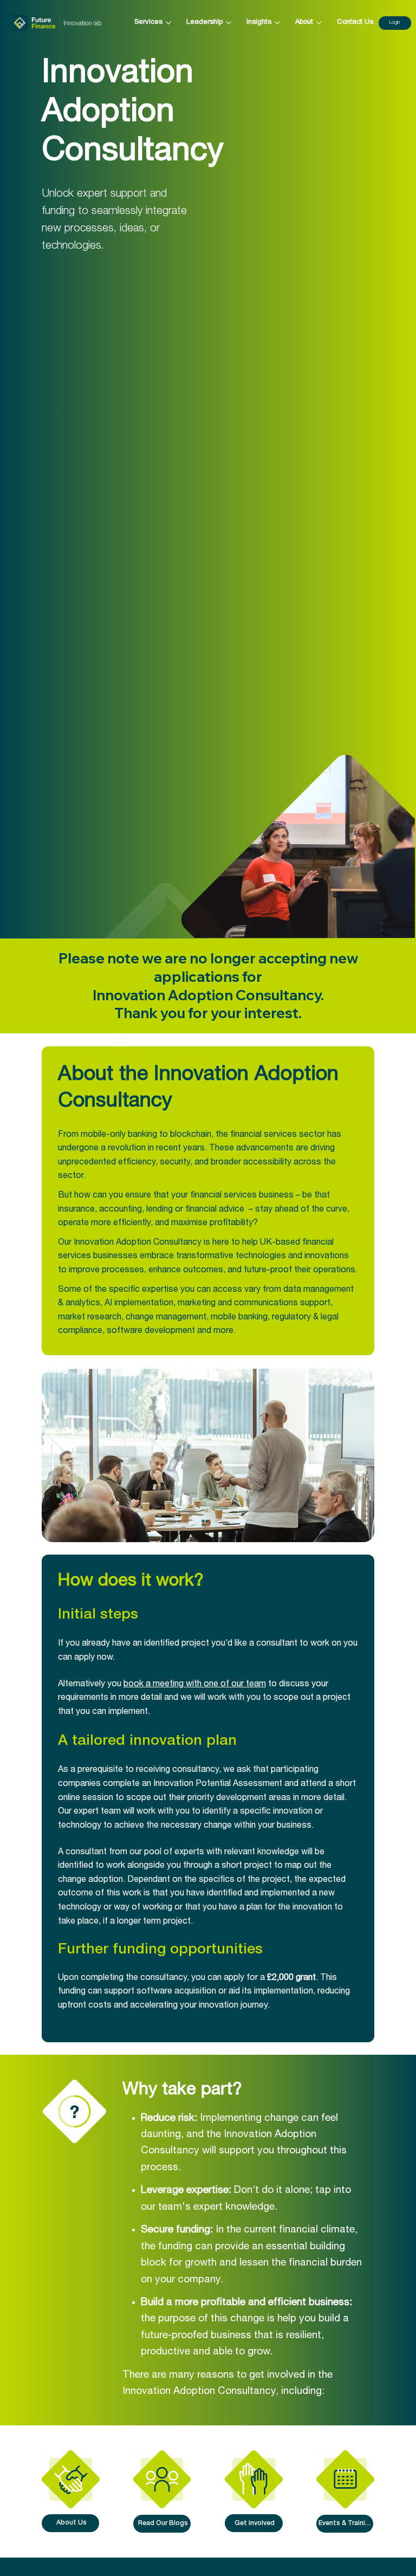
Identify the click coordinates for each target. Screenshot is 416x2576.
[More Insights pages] (277, 23)
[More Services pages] (168, 23)
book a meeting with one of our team (195, 1685)
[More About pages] (319, 23)
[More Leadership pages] (229, 23)
